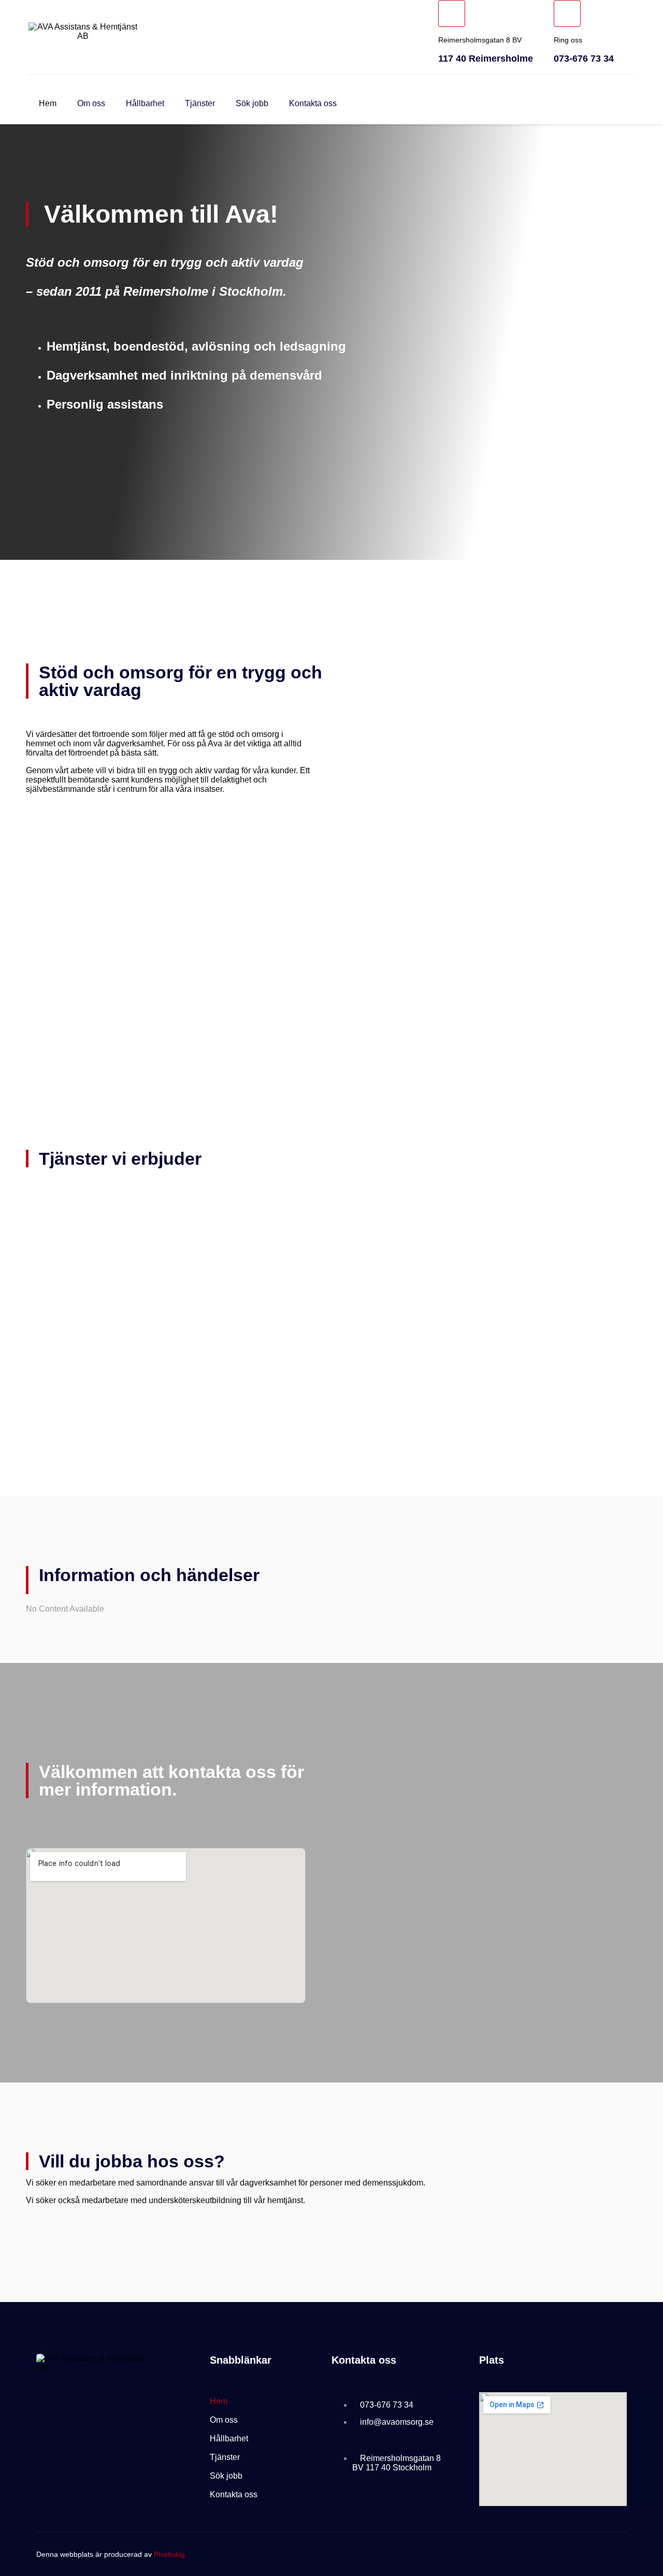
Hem (48, 103)
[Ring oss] (567, 13)
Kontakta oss (313, 103)
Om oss (91, 103)
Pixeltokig (169, 2554)
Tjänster (200, 103)
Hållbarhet (145, 103)
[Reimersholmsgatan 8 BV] (452, 13)
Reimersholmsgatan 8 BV (480, 40)
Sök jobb (252, 103)
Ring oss (568, 40)
